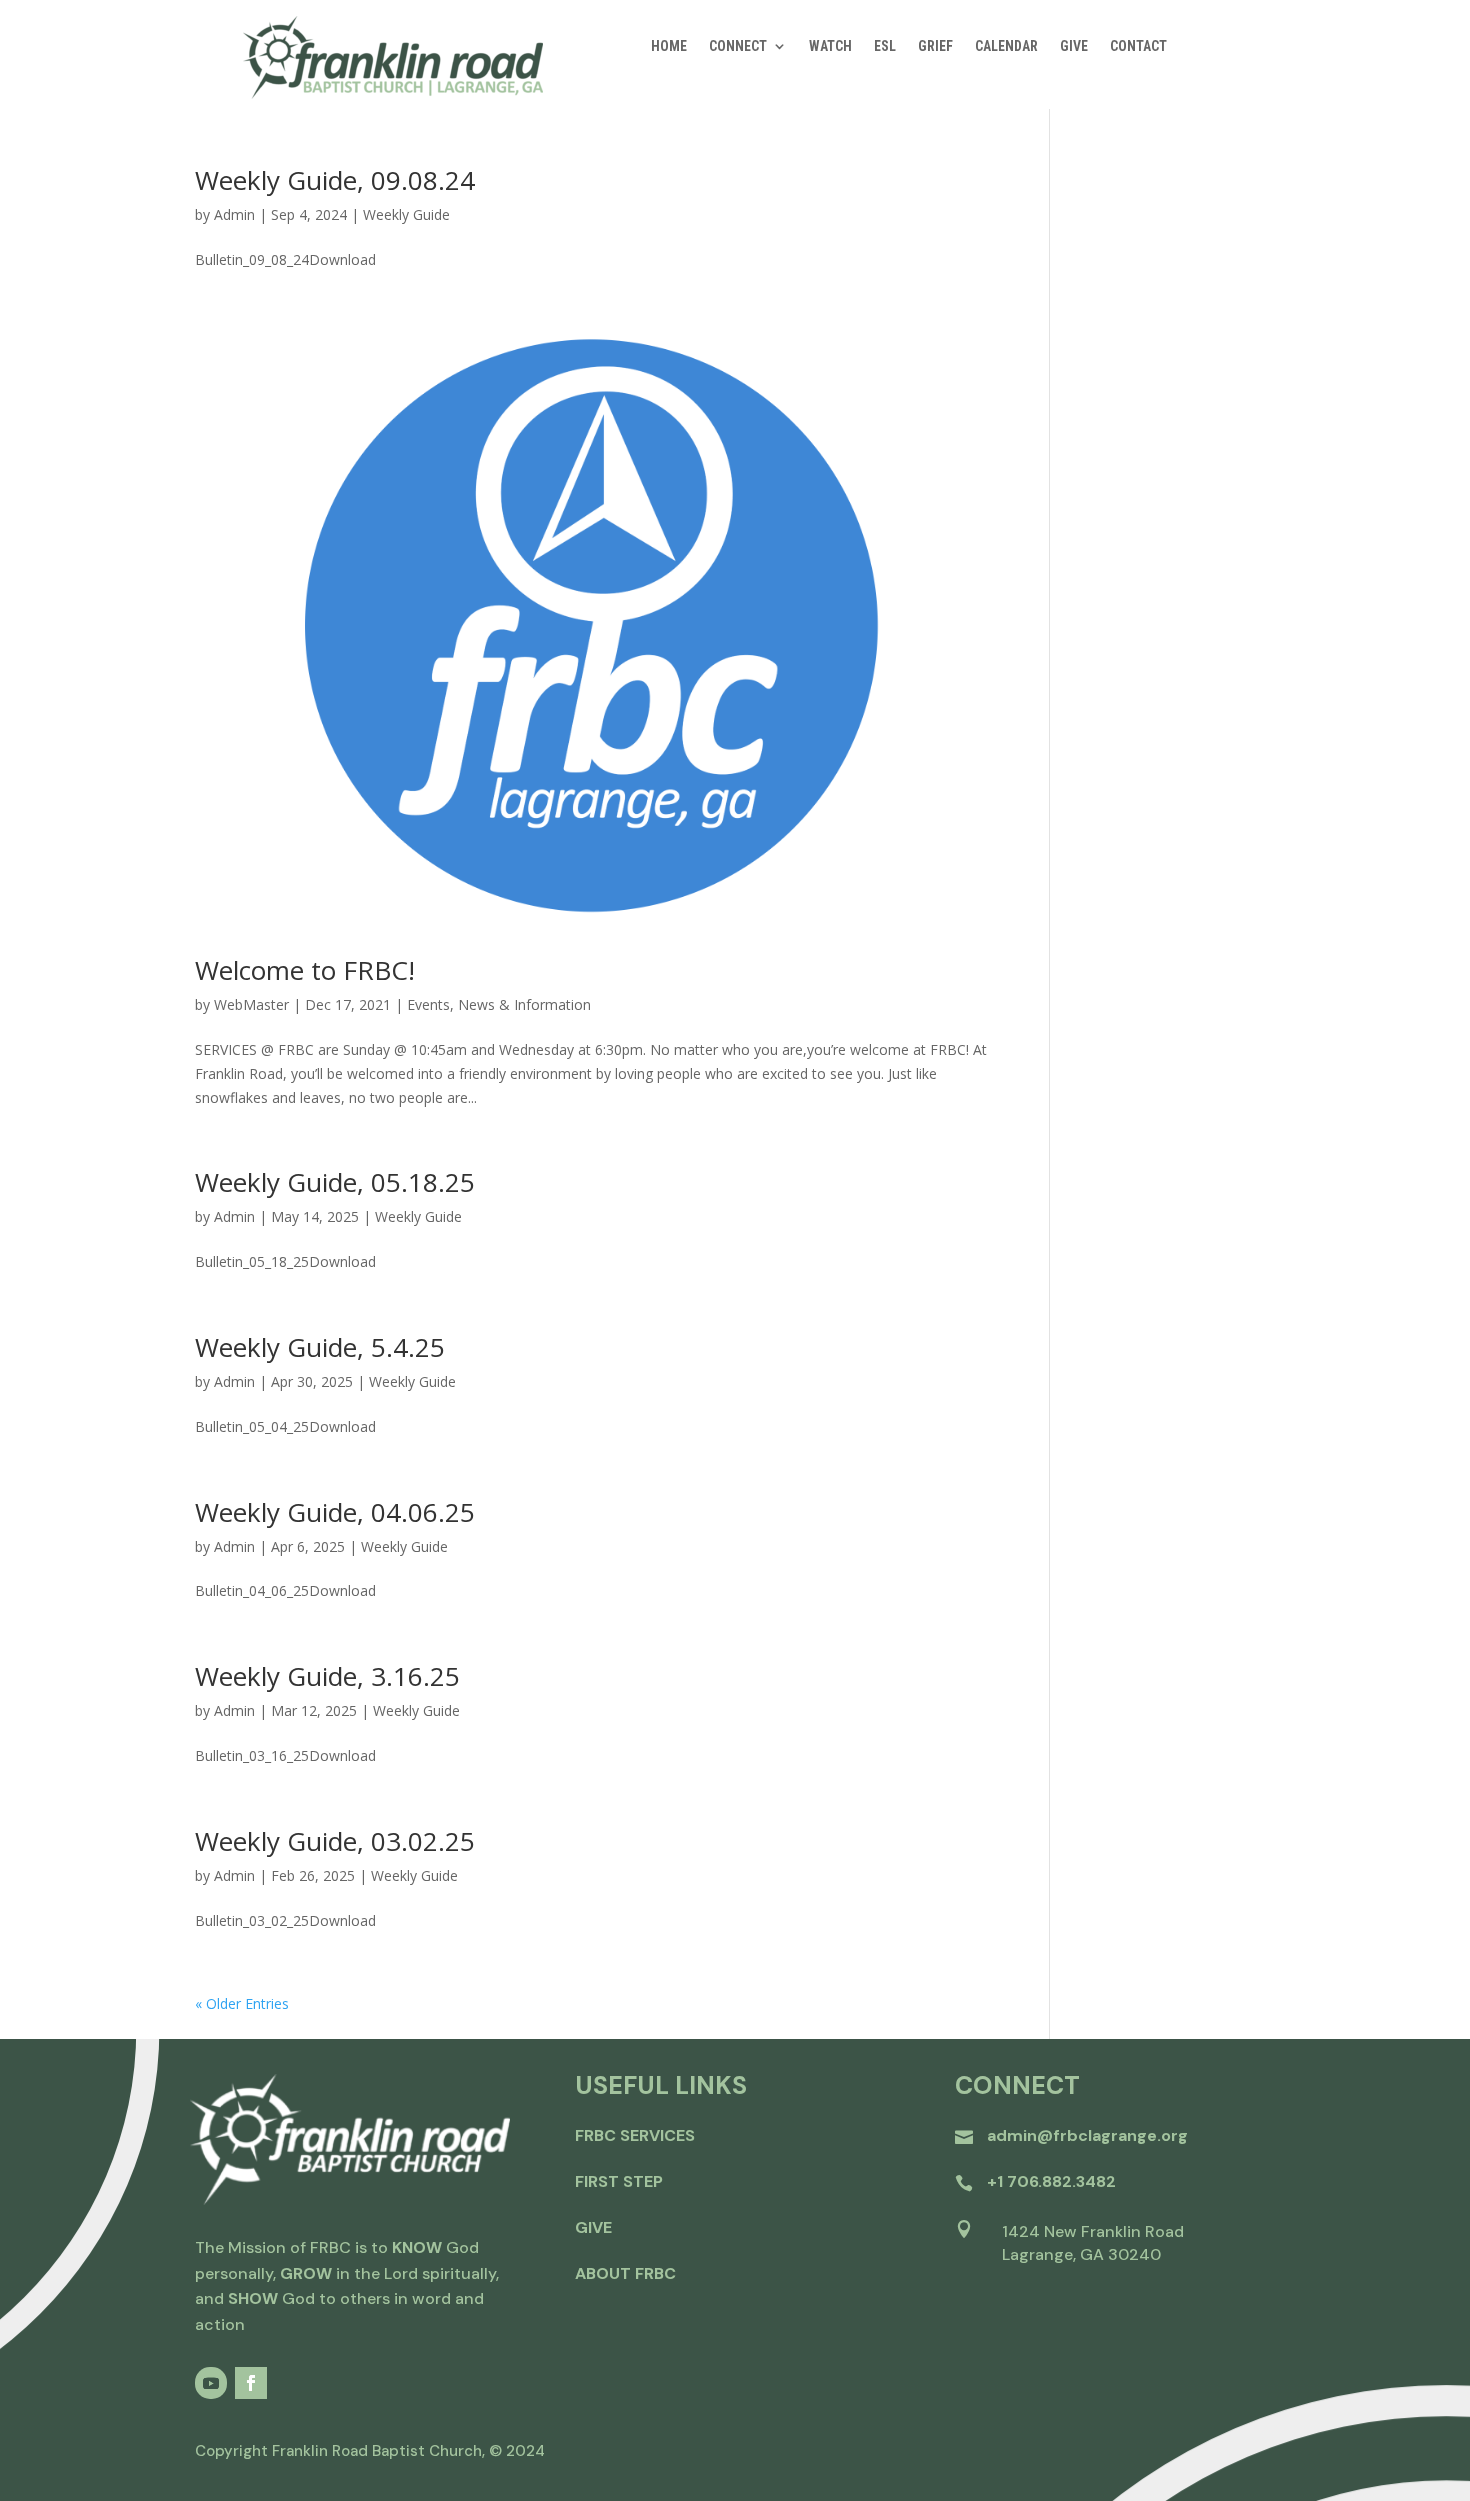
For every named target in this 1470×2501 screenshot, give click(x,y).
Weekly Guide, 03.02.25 (335, 1841)
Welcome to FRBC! (305, 970)
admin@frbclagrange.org (1087, 2135)
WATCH (830, 46)
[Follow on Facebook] (251, 2383)
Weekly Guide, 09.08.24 (335, 180)
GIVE (1074, 46)
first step (619, 2181)
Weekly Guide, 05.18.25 (335, 1182)
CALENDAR (1006, 46)
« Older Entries (242, 2003)
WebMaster (251, 1004)
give (593, 2227)
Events (428, 1004)
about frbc (625, 2273)
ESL (885, 46)
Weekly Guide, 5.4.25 (320, 1347)
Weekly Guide (406, 214)
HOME (669, 46)
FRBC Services (635, 2135)
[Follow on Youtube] (211, 2383)
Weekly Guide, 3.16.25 (327, 1676)
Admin (234, 214)
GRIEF (935, 46)
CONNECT (738, 46)
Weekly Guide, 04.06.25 (335, 1512)
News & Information (524, 1004)
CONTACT (1138, 46)
